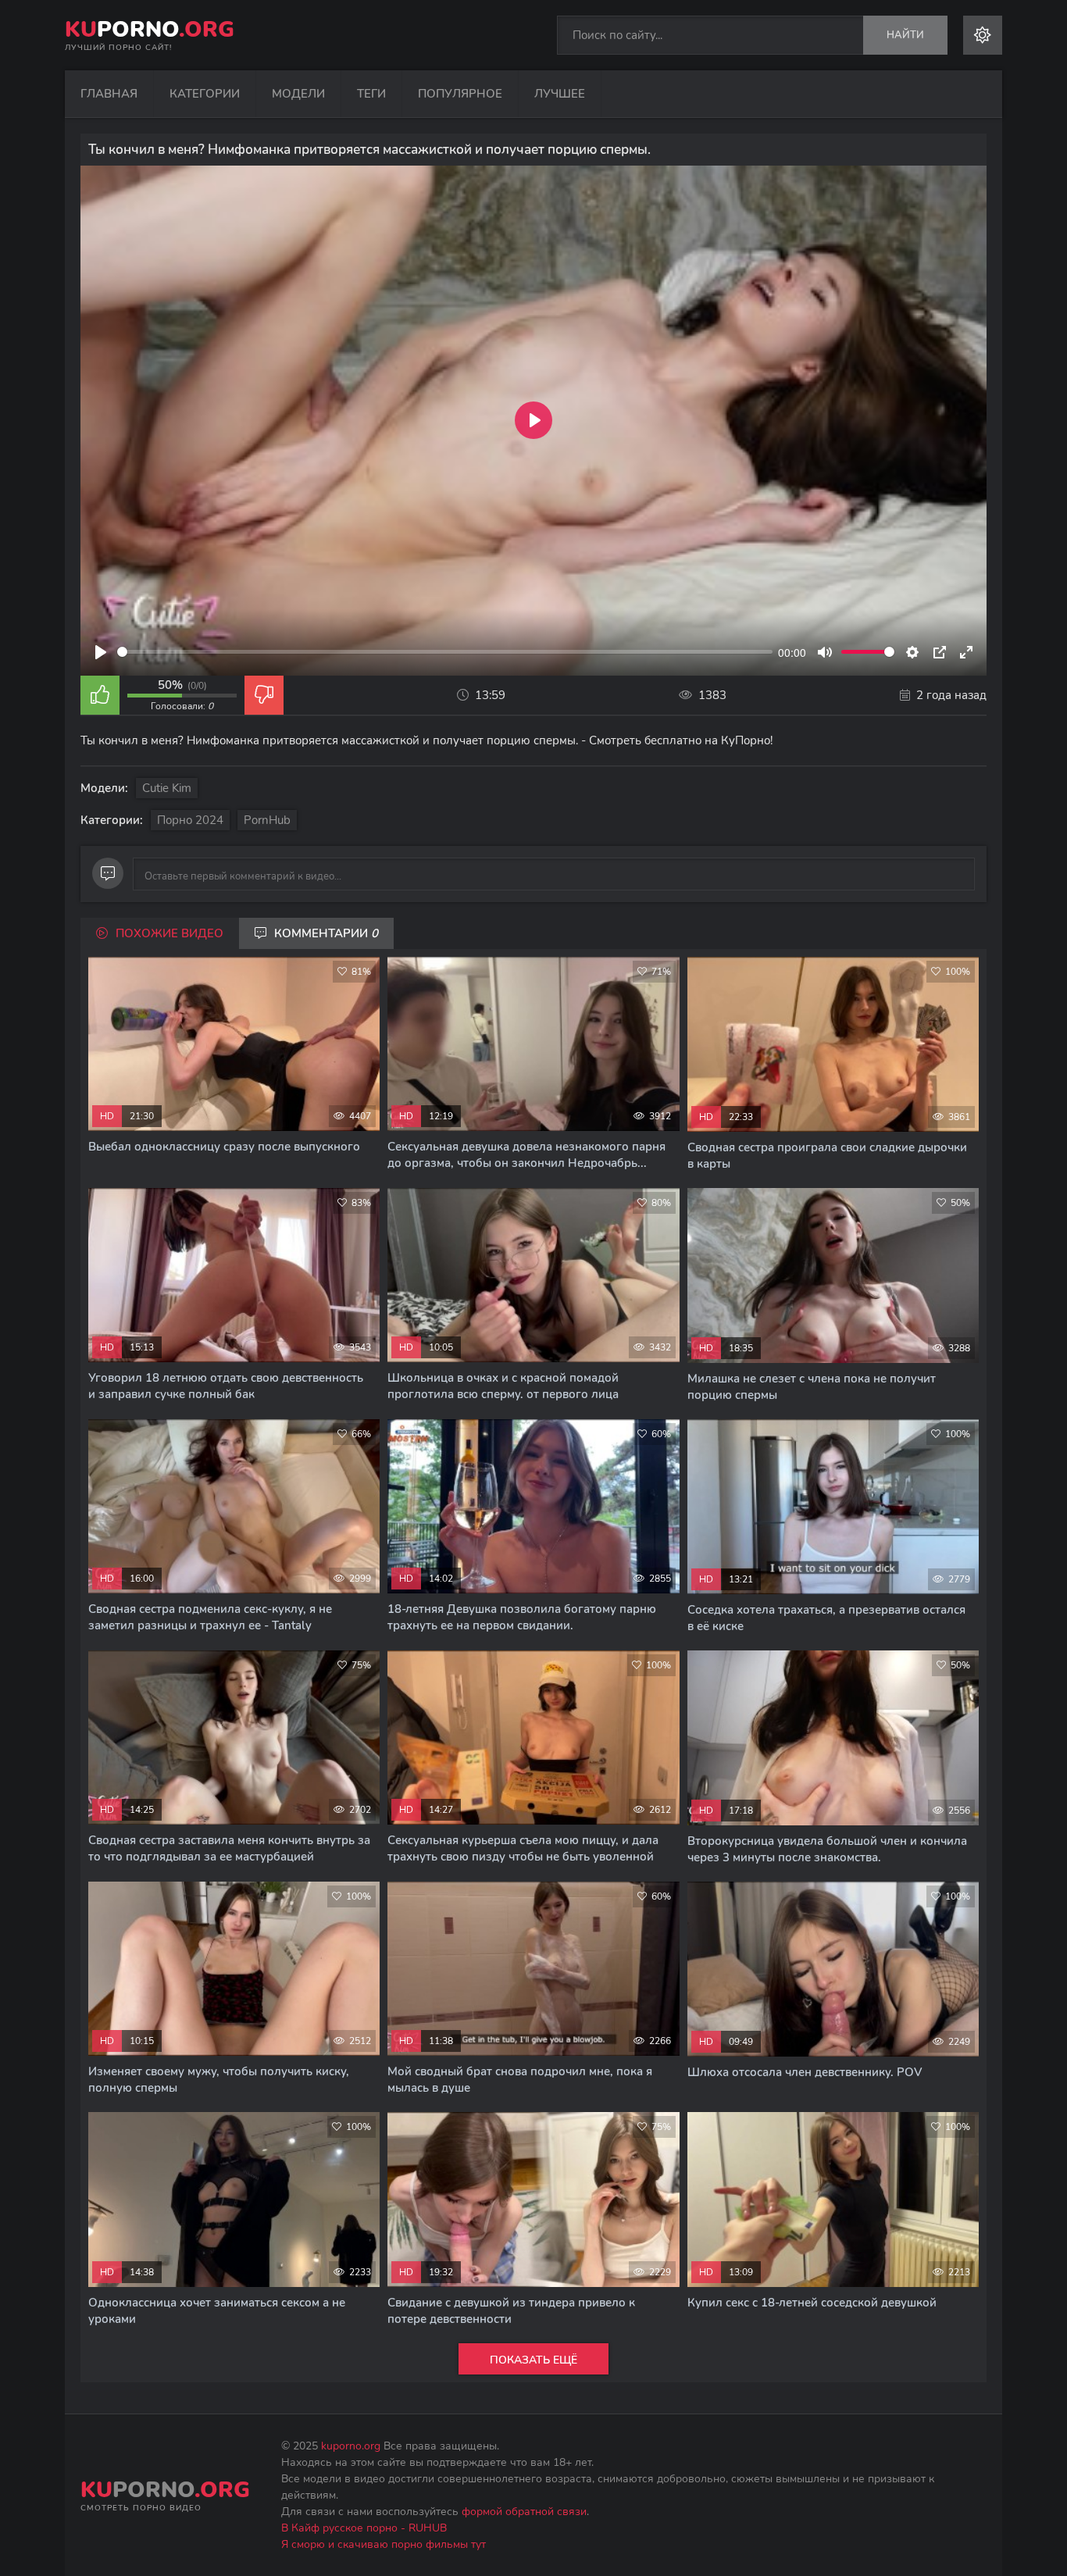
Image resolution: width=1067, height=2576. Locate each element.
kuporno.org (351, 2446)
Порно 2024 (190, 820)
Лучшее (560, 94)
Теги (371, 94)
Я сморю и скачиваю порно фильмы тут (384, 2544)
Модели (298, 94)
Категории (205, 94)
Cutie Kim (167, 788)
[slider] (445, 652)
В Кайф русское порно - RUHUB (364, 2528)
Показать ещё (533, 2360)
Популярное (460, 94)
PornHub (267, 820)
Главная (109, 94)
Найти (905, 35)
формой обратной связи (524, 2512)
